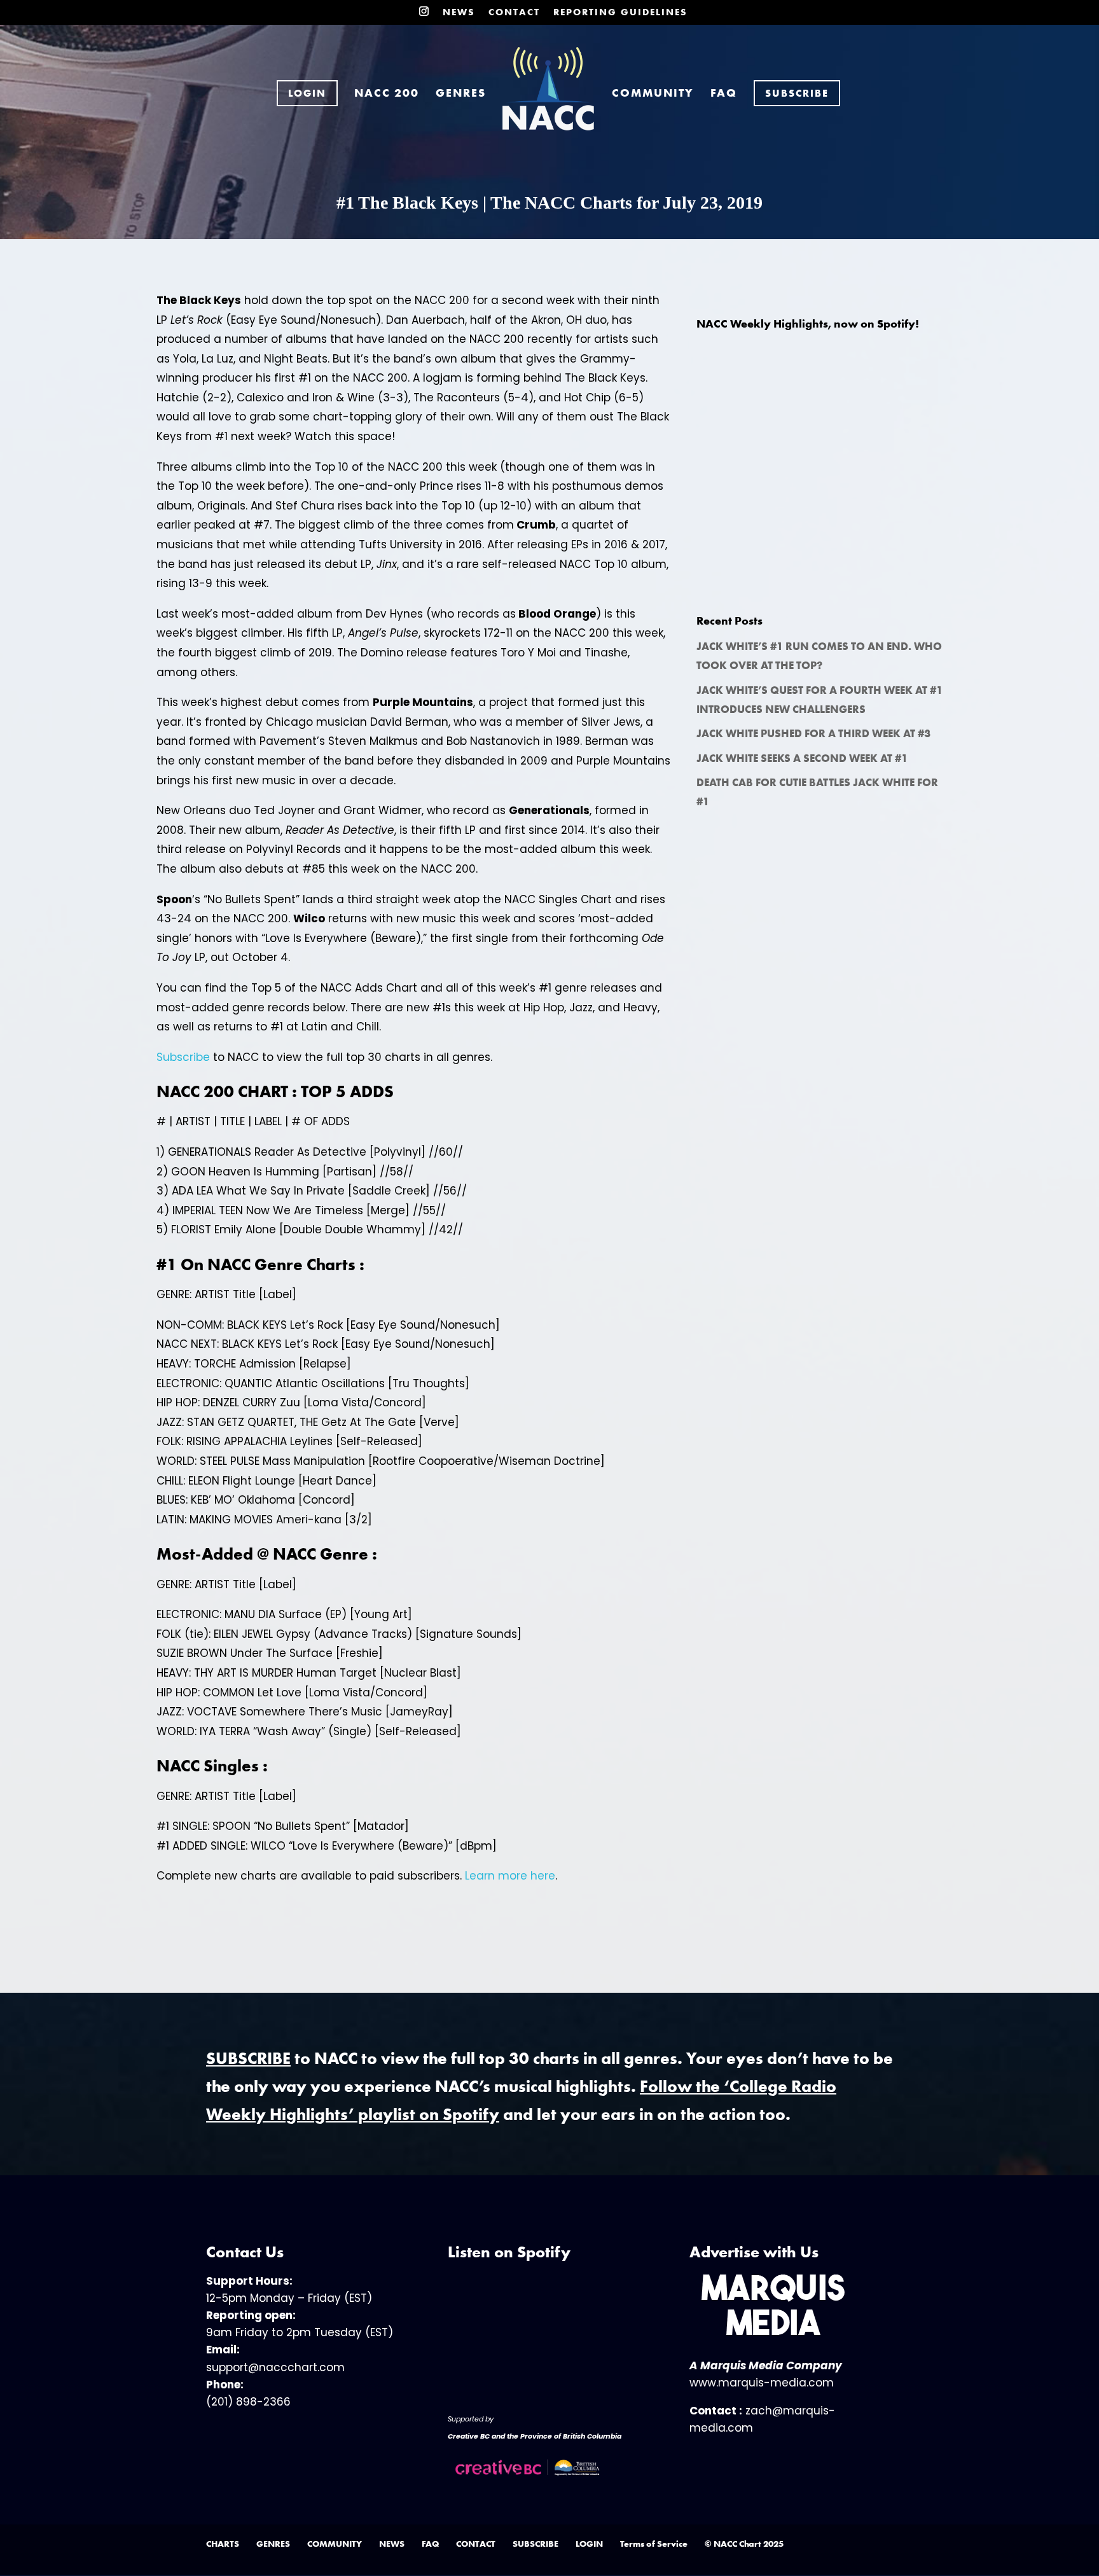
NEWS (459, 13)
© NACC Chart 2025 (744, 2544)
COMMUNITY (653, 94)
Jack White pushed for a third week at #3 (813, 733)
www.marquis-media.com (762, 2383)
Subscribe (183, 1057)
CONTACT (514, 13)
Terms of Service (654, 2544)
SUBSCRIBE (536, 2544)
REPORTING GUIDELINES (620, 13)
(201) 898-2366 (248, 2402)
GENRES (461, 94)
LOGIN (589, 2544)
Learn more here (510, 1876)
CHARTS (223, 2544)
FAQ (724, 94)
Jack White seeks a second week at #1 (802, 758)
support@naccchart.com (275, 2367)
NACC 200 (387, 94)
